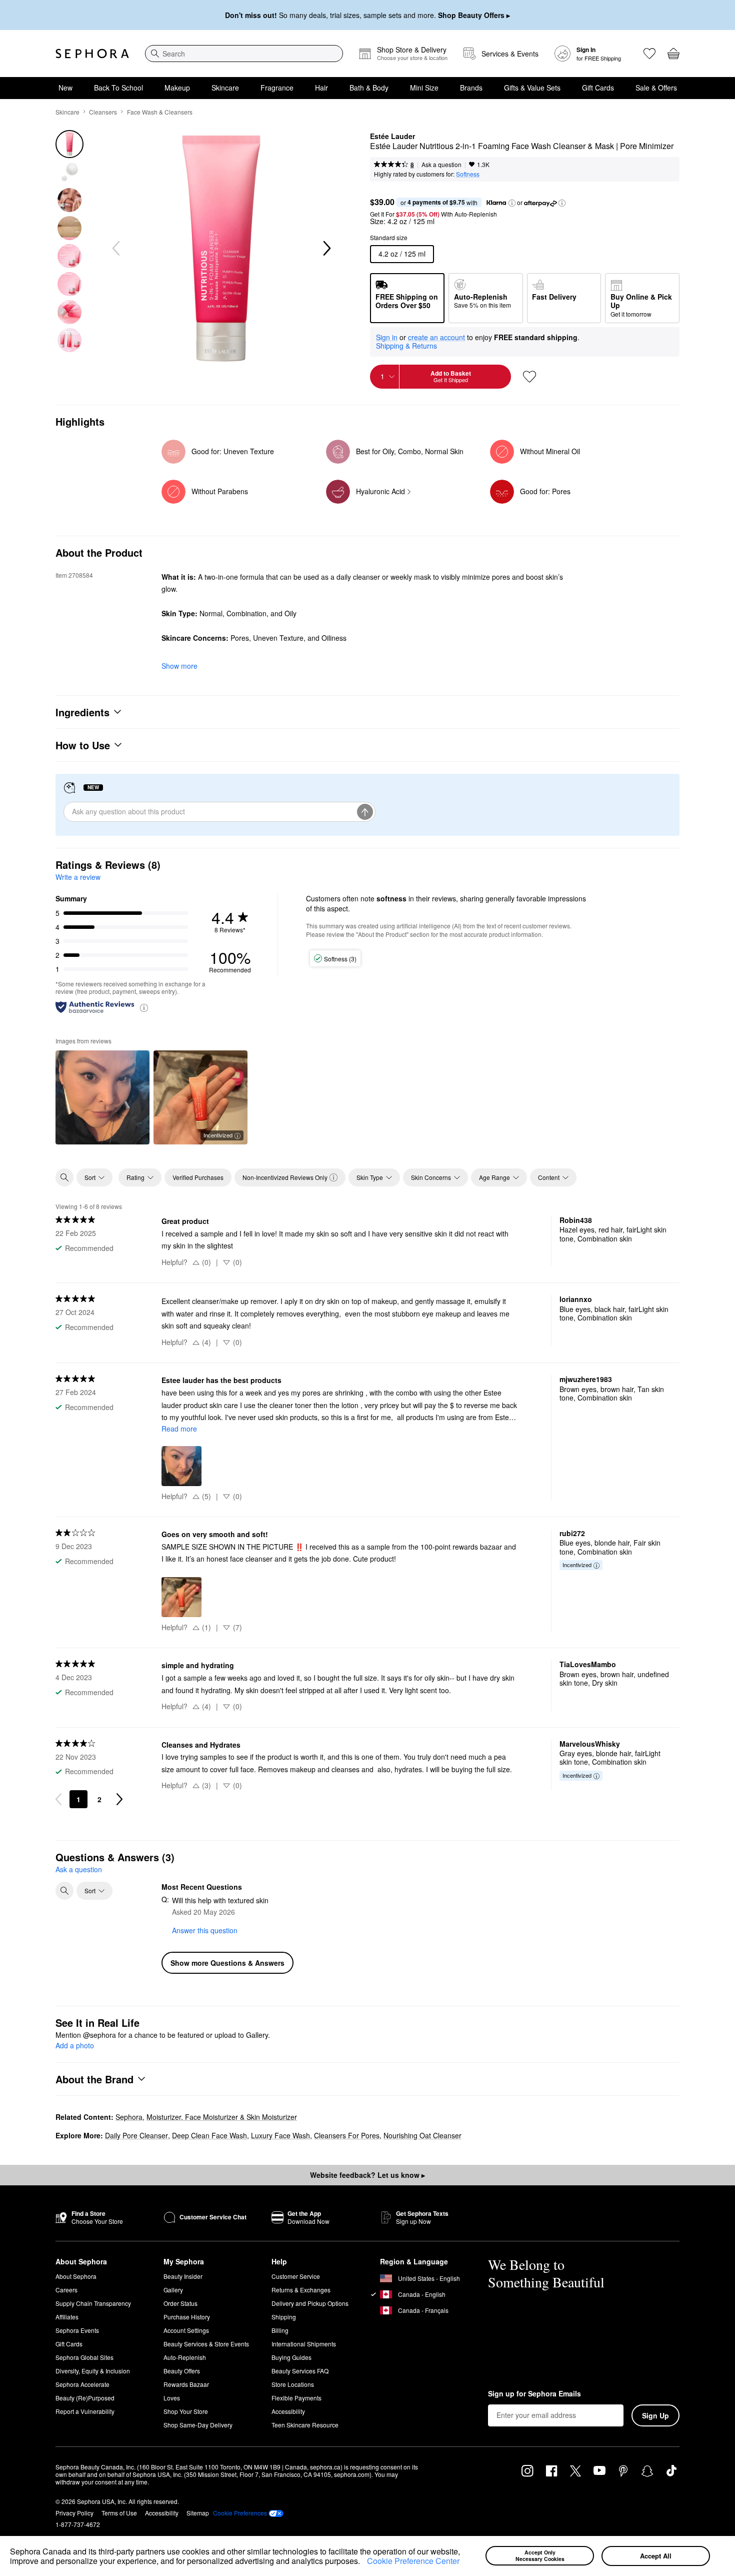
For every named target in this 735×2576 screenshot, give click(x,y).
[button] (363, 2562)
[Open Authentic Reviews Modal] (144, 1007)
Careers (66, 2290)
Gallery (173, 2290)
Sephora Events (77, 2330)
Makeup (177, 88)
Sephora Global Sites (84, 2357)
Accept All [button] (656, 2556)
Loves (172, 2398)
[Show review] (102, 1097)
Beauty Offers (182, 2371)
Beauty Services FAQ (300, 2371)
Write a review (78, 877)
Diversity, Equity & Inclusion (93, 2371)
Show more (179, 666)
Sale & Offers (656, 88)
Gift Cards (598, 88)
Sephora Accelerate (82, 2384)
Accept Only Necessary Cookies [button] (540, 2555)
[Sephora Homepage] (92, 54)
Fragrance (277, 88)
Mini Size (424, 88)
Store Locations (293, 2384)
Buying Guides (291, 2357)
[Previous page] (58, 1799)
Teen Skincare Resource (305, 2425)
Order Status (180, 2303)
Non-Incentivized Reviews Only (285, 1177)
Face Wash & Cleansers (160, 112)
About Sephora (76, 2276)
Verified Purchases (198, 1177)
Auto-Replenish (185, 2357)
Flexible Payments (296, 2398)
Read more (179, 1429)
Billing (280, 2330)
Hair (321, 88)
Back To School (118, 88)
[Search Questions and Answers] (64, 1891)
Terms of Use (119, 2513)
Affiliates (67, 2317)
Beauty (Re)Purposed (85, 2398)
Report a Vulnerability (85, 2411)
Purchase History (187, 2317)
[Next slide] (326, 249)
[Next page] (119, 1799)
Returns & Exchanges (301, 2290)
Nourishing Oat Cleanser (422, 2135)
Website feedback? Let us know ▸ (367, 2175)
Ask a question (441, 164)
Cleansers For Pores (347, 2135)
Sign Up (655, 2415)
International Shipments (304, 2344)
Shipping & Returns (406, 346)
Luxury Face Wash (280, 2135)
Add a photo (75, 2046)
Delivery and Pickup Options (310, 2303)
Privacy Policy (74, 2513)
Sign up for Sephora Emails (534, 2394)
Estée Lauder (392, 137)
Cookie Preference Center (413, 2561)
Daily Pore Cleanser (136, 2135)
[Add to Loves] (529, 377)
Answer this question (205, 1930)
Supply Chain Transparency (93, 2303)
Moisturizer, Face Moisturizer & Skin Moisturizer (222, 2117)
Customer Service (296, 2276)
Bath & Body (369, 88)
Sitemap (198, 2513)
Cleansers (103, 112)
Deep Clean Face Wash (209, 2135)
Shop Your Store (186, 2411)
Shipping (284, 2317)
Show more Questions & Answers (227, 1963)
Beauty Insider (183, 2276)
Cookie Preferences (240, 2513)
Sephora (129, 2117)
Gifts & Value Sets (532, 88)
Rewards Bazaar (186, 2384)
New (65, 88)
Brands (471, 88)
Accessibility (288, 2411)
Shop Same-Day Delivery (198, 2425)
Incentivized (218, 1135)
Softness (468, 174)
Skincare (225, 88)
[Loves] (649, 54)
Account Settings (186, 2330)
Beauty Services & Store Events (206, 2344)
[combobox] (244, 54)
